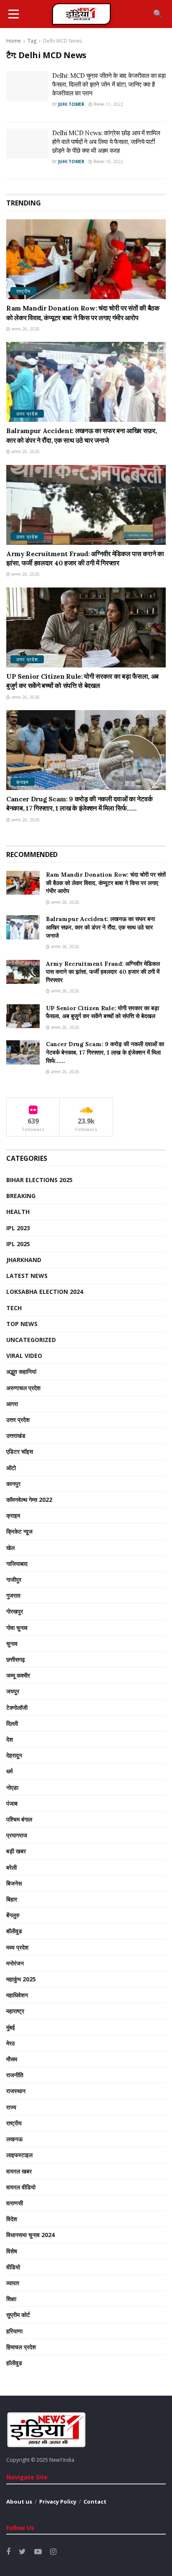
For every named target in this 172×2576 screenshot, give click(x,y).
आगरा (12, 1404)
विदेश (12, 2219)
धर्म (9, 1771)
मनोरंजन (15, 1963)
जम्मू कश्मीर (18, 1675)
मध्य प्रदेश (17, 1947)
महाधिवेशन (17, 1995)
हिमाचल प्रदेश (21, 2347)
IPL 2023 (18, 1228)
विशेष (12, 2251)
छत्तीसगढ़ (16, 1659)
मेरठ (10, 2043)
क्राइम (23, 782)
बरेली (11, 1867)
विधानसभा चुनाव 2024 (30, 2235)
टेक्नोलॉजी (17, 1707)
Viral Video (24, 1356)
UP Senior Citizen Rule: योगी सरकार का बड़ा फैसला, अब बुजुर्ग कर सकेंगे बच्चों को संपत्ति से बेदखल (102, 1012)
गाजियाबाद (17, 1564)
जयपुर (13, 1691)
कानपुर (13, 1484)
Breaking (21, 1196)
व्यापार (13, 2283)
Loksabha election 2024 (45, 1292)
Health (18, 1212)
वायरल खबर (19, 2171)
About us (19, 2502)
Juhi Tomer (71, 104)
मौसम (12, 2059)
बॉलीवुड (14, 1931)
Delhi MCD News (62, 41)
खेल (10, 1548)
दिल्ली (12, 1723)
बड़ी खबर (16, 1851)
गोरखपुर (15, 1611)
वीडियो (13, 2267)
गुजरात (13, 1595)
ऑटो (11, 1468)
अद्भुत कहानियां (21, 1371)
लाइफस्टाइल (19, 2155)
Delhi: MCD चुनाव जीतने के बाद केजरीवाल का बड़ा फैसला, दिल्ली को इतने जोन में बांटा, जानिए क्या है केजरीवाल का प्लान (109, 84)
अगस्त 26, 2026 (25, 329)
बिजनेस (14, 1883)
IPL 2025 (18, 1244)
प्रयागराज (17, 1835)
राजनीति (15, 2075)
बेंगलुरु (13, 1915)
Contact (95, 2502)
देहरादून (14, 1755)
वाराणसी (15, 2203)
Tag (32, 41)
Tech (14, 1308)
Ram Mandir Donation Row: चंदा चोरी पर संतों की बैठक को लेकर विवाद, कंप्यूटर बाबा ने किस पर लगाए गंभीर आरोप (106, 883)
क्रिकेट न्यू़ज (19, 1531)
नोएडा (12, 1787)
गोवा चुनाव (17, 1628)
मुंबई (11, 2027)
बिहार (12, 1899)
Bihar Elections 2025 (39, 1180)
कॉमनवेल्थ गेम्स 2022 (29, 1500)
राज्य (11, 2107)
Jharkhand (24, 1260)
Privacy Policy (58, 2502)
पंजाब (12, 1803)
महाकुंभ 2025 (21, 1979)
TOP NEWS (22, 1324)
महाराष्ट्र (15, 2011)
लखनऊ (14, 2139)
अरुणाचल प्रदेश (23, 1388)
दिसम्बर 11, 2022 (108, 104)
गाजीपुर (14, 1579)
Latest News (27, 1276)
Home (14, 41)
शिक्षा (11, 2299)
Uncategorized (31, 1340)
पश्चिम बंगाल (19, 1819)
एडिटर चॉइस (20, 1451)
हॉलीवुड (14, 2363)
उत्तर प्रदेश (27, 414)
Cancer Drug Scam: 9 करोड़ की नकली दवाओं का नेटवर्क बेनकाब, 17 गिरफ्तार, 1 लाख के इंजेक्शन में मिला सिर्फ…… (105, 1052)
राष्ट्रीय (23, 291)
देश (10, 1739)
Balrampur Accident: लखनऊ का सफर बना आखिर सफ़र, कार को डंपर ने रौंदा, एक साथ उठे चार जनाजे (100, 927)
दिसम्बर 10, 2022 (108, 162)
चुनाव (12, 1643)
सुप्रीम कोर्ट (18, 2315)
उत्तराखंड (16, 1436)
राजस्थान (16, 2091)
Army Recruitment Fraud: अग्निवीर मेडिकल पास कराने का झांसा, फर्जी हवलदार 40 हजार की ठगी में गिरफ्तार (103, 972)
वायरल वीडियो (21, 2187)
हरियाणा (14, 2331)
